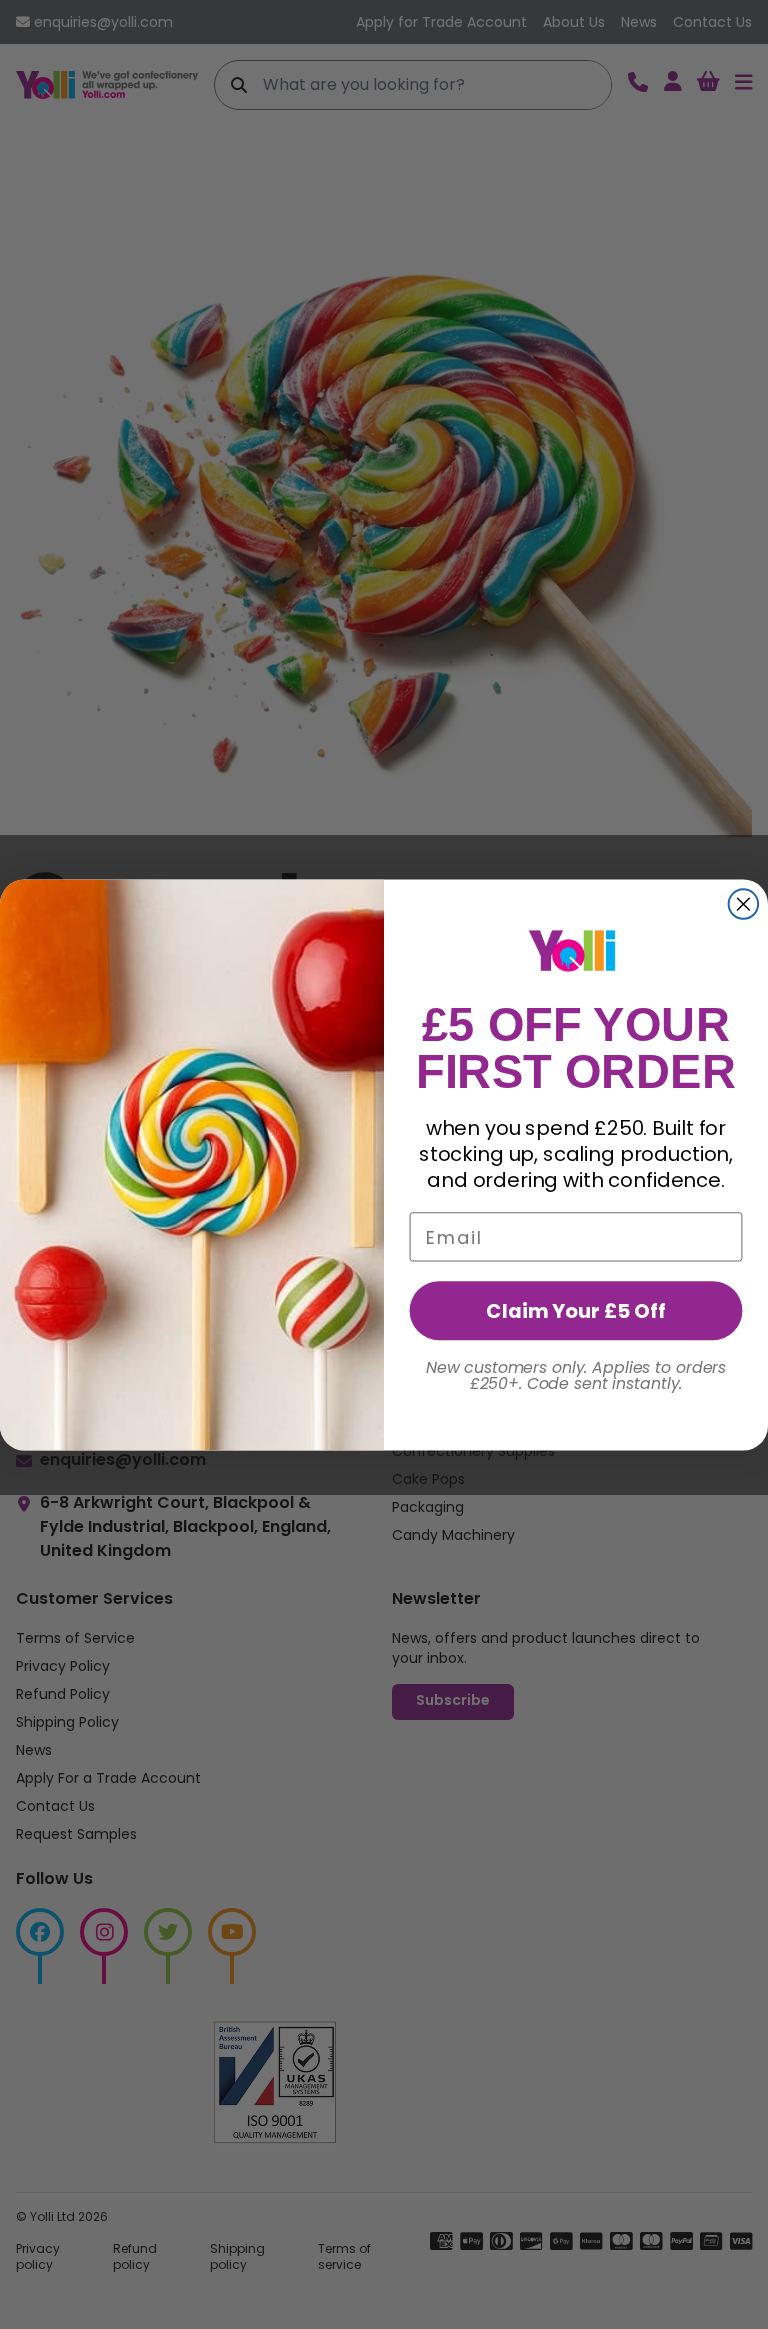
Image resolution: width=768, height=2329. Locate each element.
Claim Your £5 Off (575, 1310)
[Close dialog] (744, 904)
